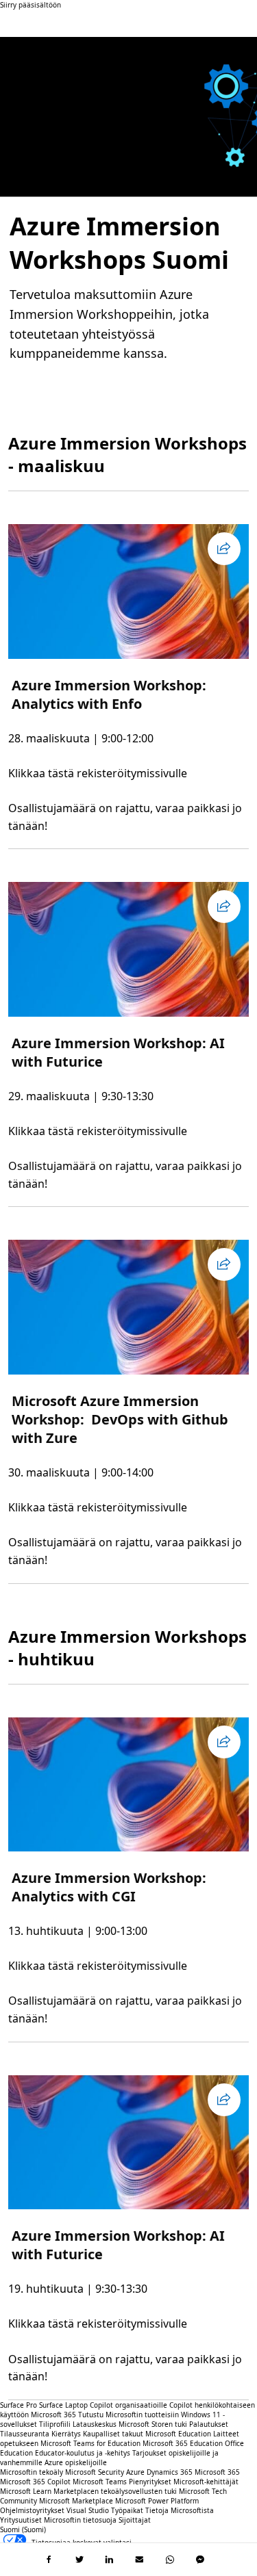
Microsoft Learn (26, 2491)
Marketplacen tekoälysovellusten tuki (115, 2491)
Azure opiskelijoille (76, 2462)
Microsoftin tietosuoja (80, 2520)
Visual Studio (88, 2510)
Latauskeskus (95, 2424)
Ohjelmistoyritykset (32, 2510)
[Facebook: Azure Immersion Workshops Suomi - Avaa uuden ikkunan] (49, 2560)
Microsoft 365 (53, 2415)
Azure (135, 2472)
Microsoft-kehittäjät (206, 2482)
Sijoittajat (135, 2520)
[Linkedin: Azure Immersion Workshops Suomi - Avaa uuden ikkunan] (110, 2560)
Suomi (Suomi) (23, 2529)
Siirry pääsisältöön (30, 5)
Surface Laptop (63, 2405)
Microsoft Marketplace (76, 2501)
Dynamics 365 (170, 2472)
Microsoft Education (178, 2434)
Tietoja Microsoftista (180, 2510)
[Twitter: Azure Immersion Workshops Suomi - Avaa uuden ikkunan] (79, 2560)
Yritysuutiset (21, 2520)
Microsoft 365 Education (183, 2443)
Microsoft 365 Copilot (35, 2482)
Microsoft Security (95, 2472)
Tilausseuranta (25, 2434)
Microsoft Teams (100, 2482)
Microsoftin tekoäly (32, 2472)
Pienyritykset (150, 2482)
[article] (128, 679)
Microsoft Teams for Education (90, 2443)
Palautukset (209, 2424)
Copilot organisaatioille (128, 2405)
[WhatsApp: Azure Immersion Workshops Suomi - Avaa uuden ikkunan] (170, 2560)
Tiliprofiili (55, 2424)
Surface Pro (19, 2405)
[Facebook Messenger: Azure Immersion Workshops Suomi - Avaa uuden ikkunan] (200, 2560)
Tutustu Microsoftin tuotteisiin (128, 2415)
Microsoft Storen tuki (153, 2424)
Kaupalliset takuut (113, 2434)
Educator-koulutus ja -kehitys (83, 2453)
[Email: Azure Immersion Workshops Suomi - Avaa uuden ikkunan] (140, 2560)
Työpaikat (127, 2510)
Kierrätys (67, 2434)
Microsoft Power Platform (157, 2501)
